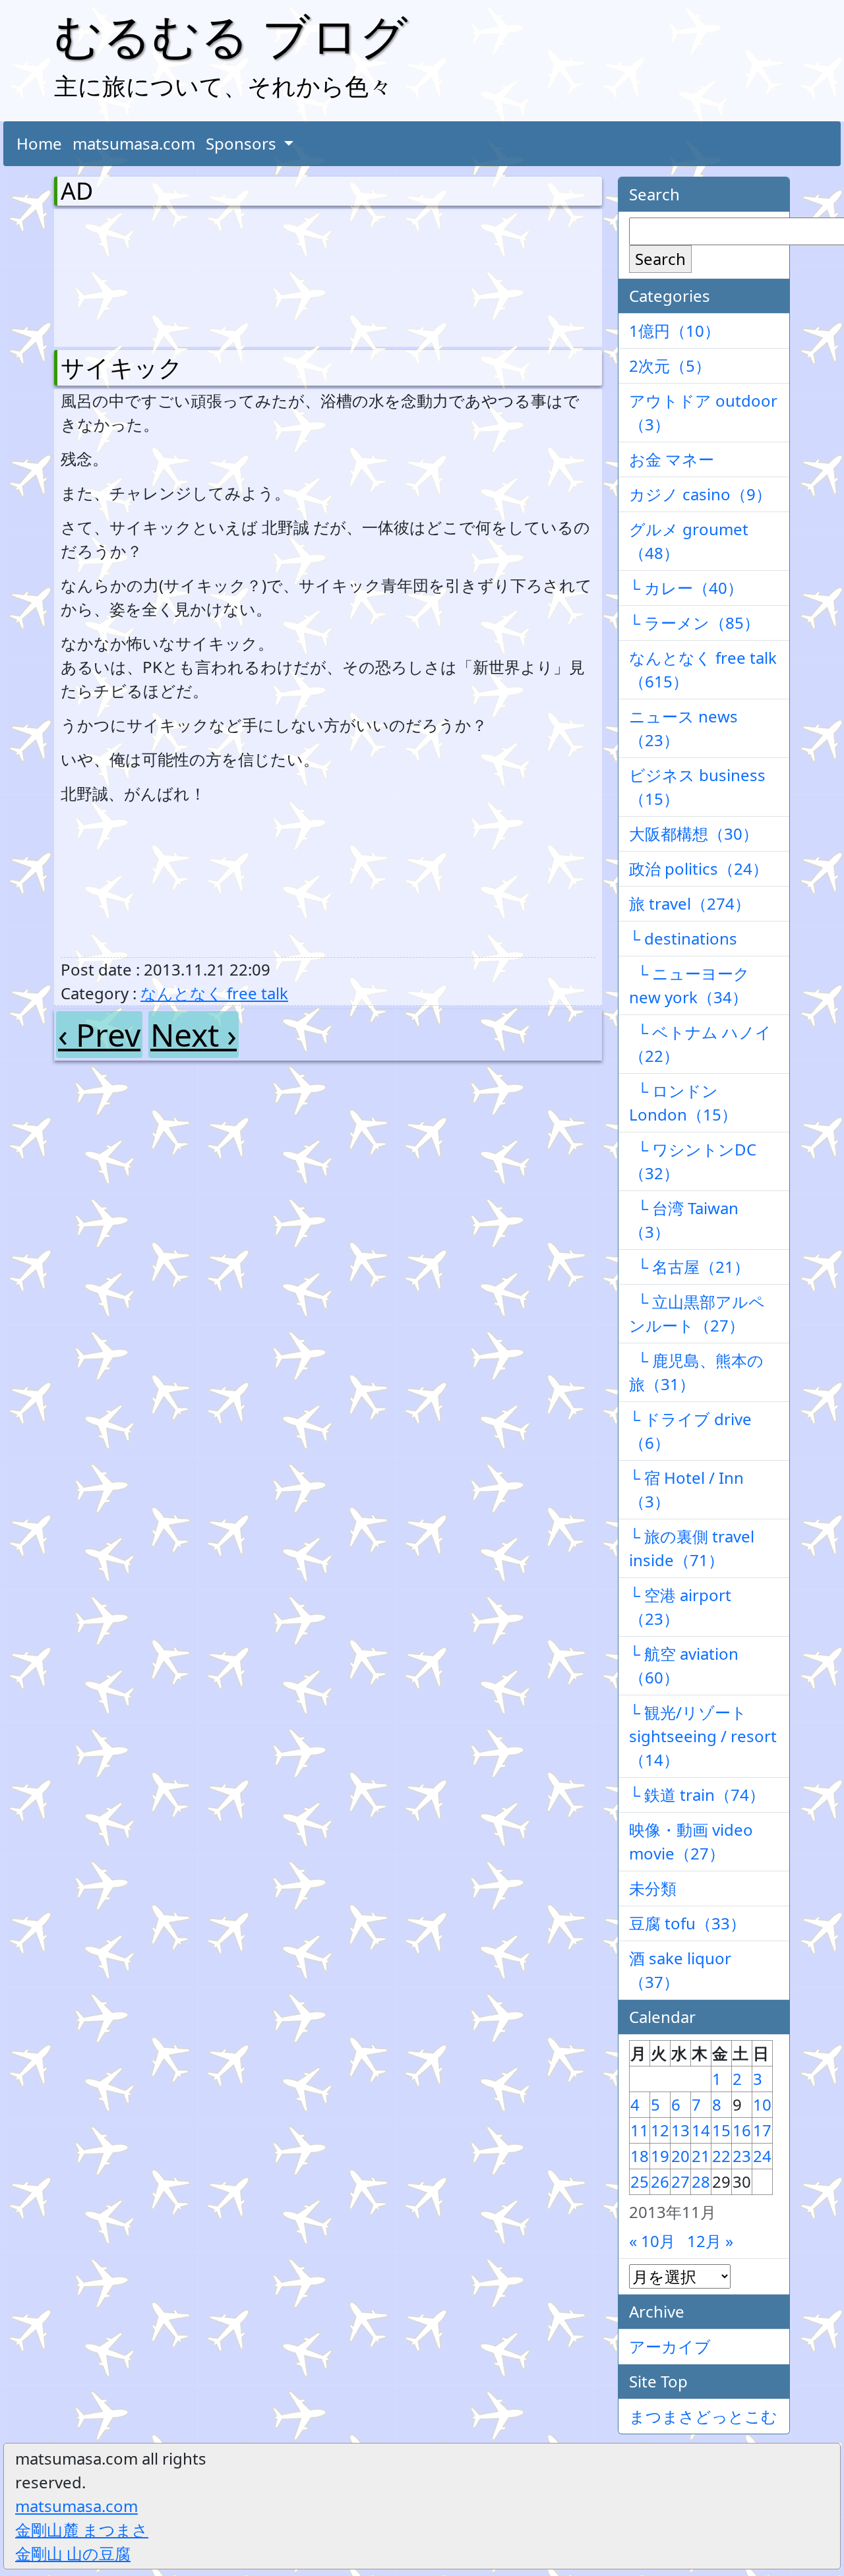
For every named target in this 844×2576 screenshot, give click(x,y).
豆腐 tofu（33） (687, 1923)
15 (721, 2130)
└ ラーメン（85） (694, 623)
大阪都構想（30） (694, 834)
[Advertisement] (130, 275)
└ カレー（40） (686, 588)
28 (701, 2181)
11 (640, 2130)
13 (680, 2130)
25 (640, 2181)
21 (701, 2156)
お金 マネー (672, 459)
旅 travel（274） (690, 903)
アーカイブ (670, 2346)
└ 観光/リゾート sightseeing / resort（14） (703, 1736)
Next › (194, 1035)
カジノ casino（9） (700, 494)
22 (721, 2156)
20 (680, 2156)
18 (640, 2156)
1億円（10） (675, 331)
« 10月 (652, 2241)
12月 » (710, 2241)
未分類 (653, 1888)
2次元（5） (670, 366)
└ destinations (683, 938)
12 (660, 2130)
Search (660, 259)
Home (39, 143)
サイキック (122, 367)
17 (762, 2130)
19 (660, 2156)
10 (762, 2104)
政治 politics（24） (699, 868)
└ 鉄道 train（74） (697, 1795)
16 (742, 2130)
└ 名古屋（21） (689, 1267)
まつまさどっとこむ (703, 2416)
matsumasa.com (134, 143)
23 (742, 2156)
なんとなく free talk (214, 993)
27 (680, 2181)
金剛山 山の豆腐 (73, 2553)
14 (701, 2130)
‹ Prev (99, 1035)
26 (660, 2181)
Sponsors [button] (243, 143)
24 (762, 2156)
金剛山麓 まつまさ (82, 2530)
